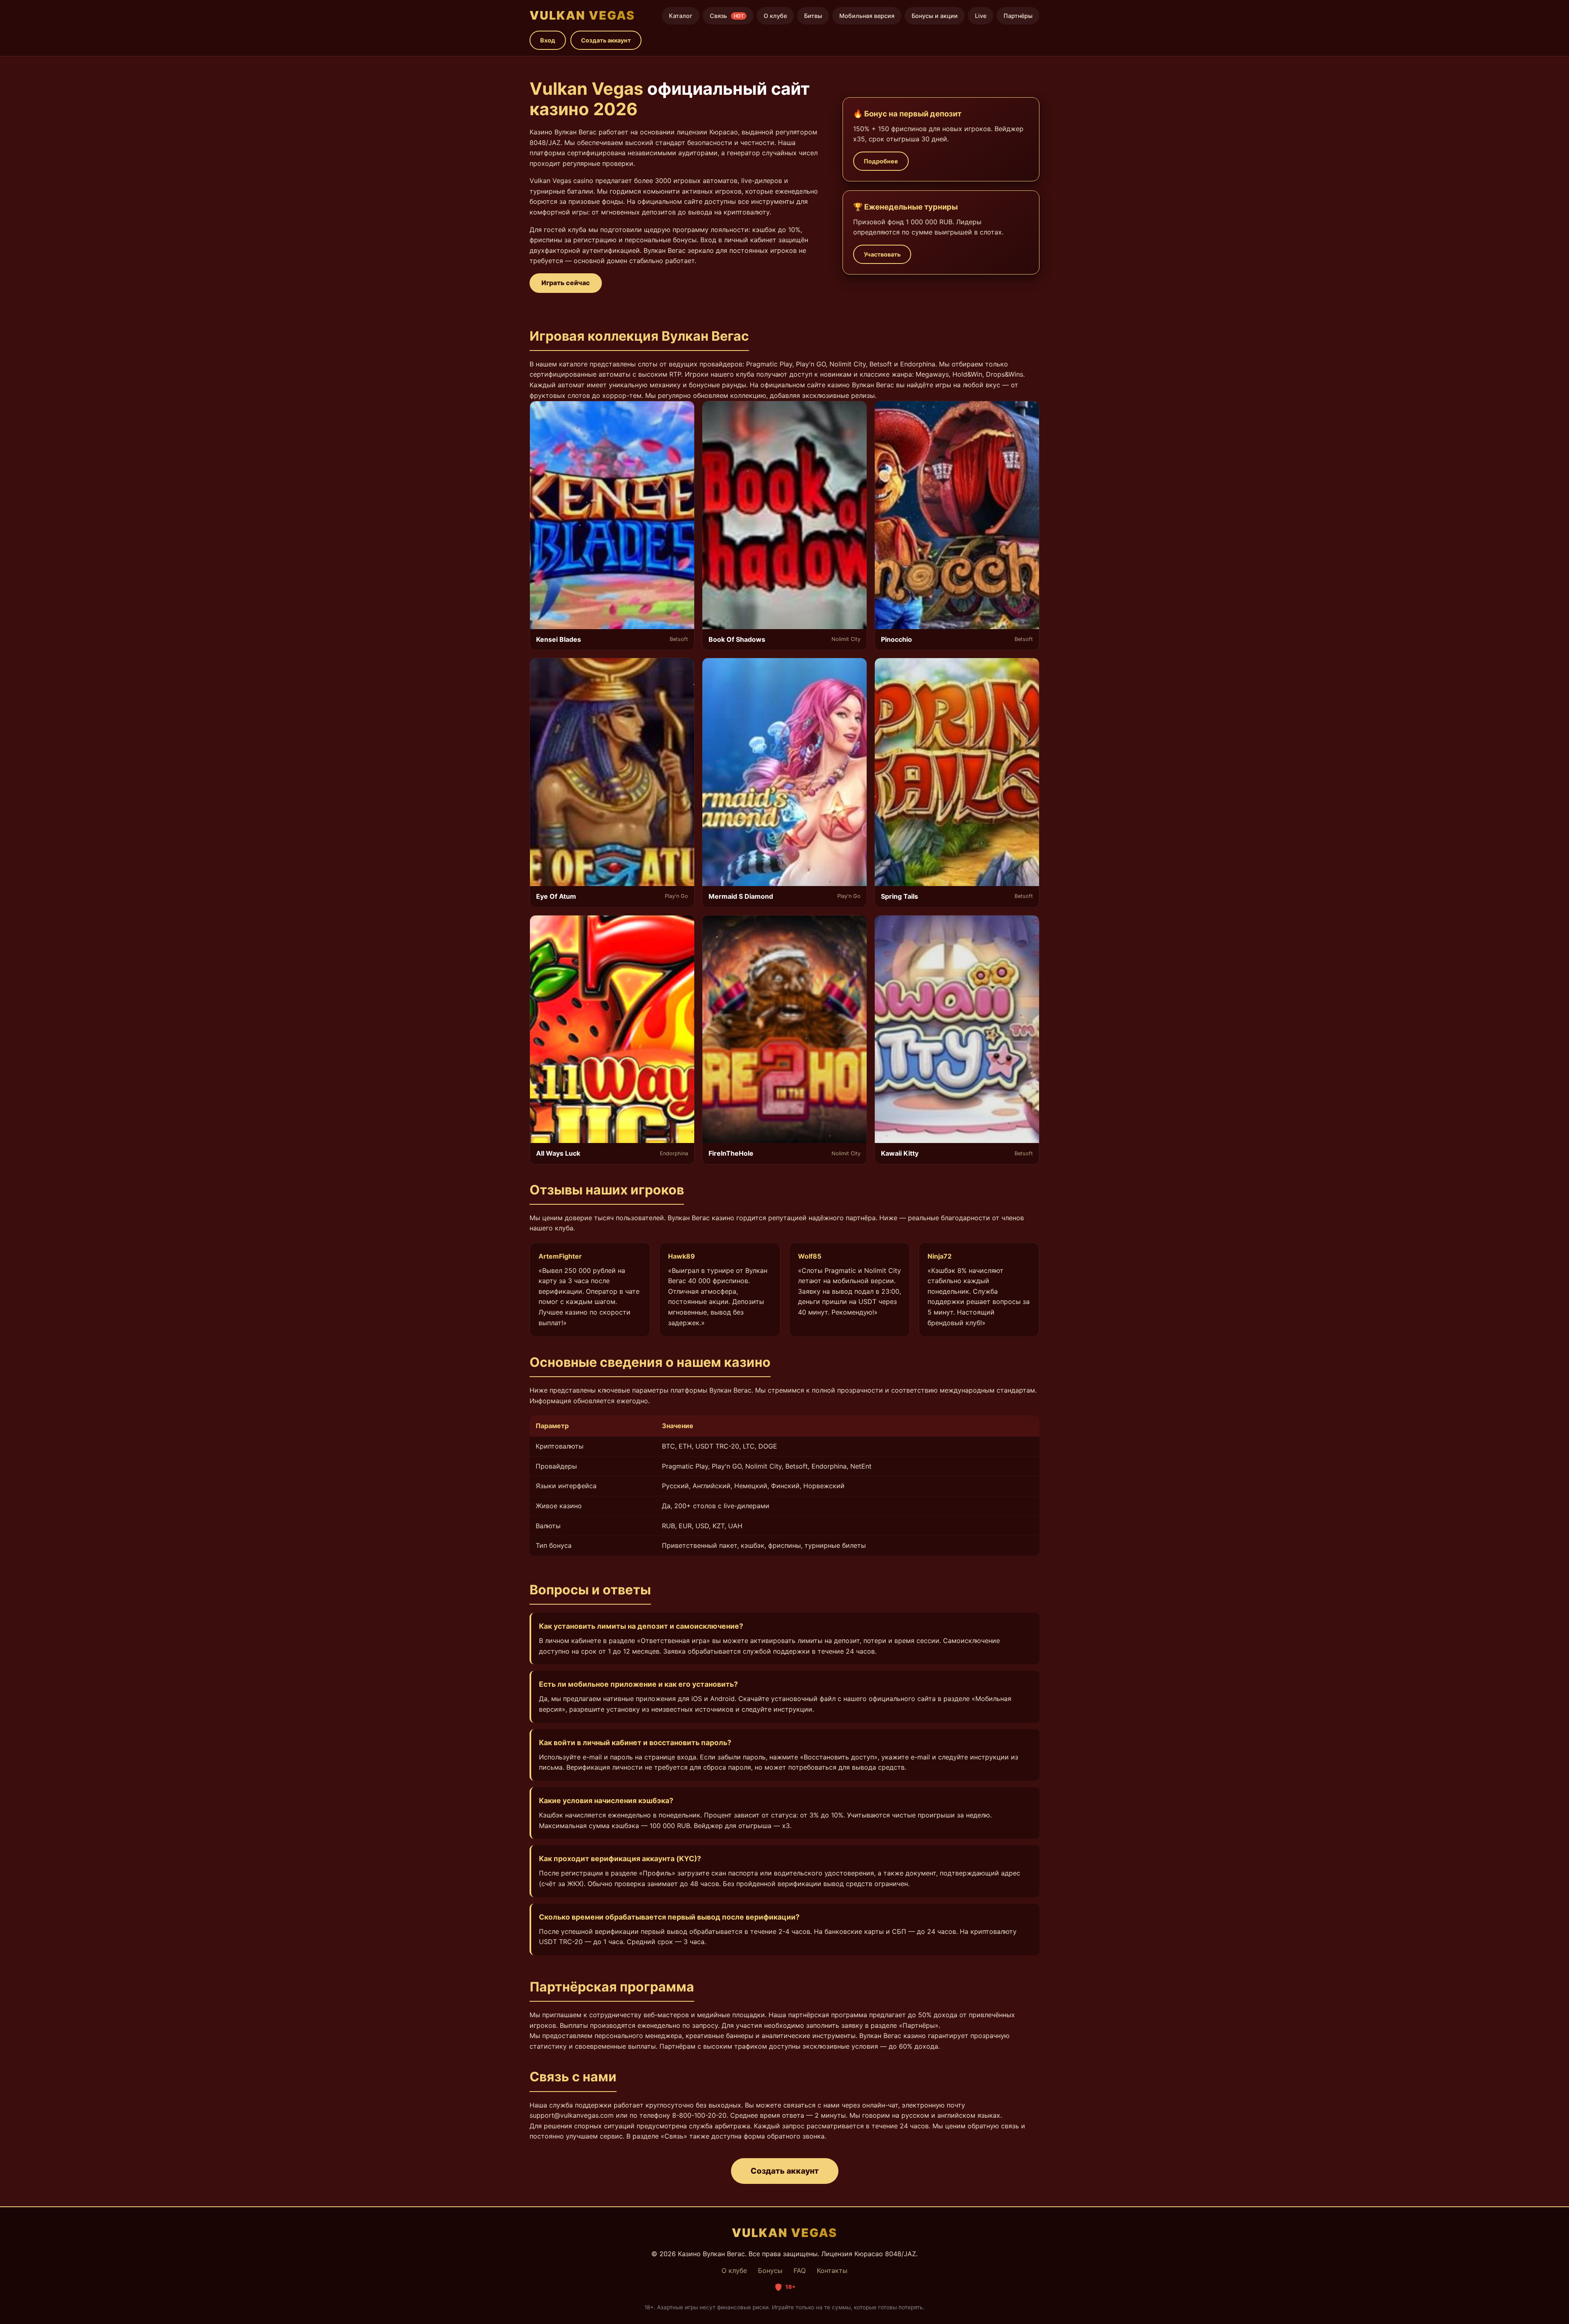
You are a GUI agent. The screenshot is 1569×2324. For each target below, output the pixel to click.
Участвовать (882, 254)
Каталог (681, 16)
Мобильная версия (867, 16)
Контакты (832, 2270)
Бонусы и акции (935, 16)
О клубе (775, 16)
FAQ (800, 2270)
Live (981, 16)
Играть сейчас (566, 283)
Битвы (813, 16)
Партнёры (1018, 16)
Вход (548, 40)
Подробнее (881, 161)
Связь (727, 16)
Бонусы (770, 2270)
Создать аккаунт (606, 40)
